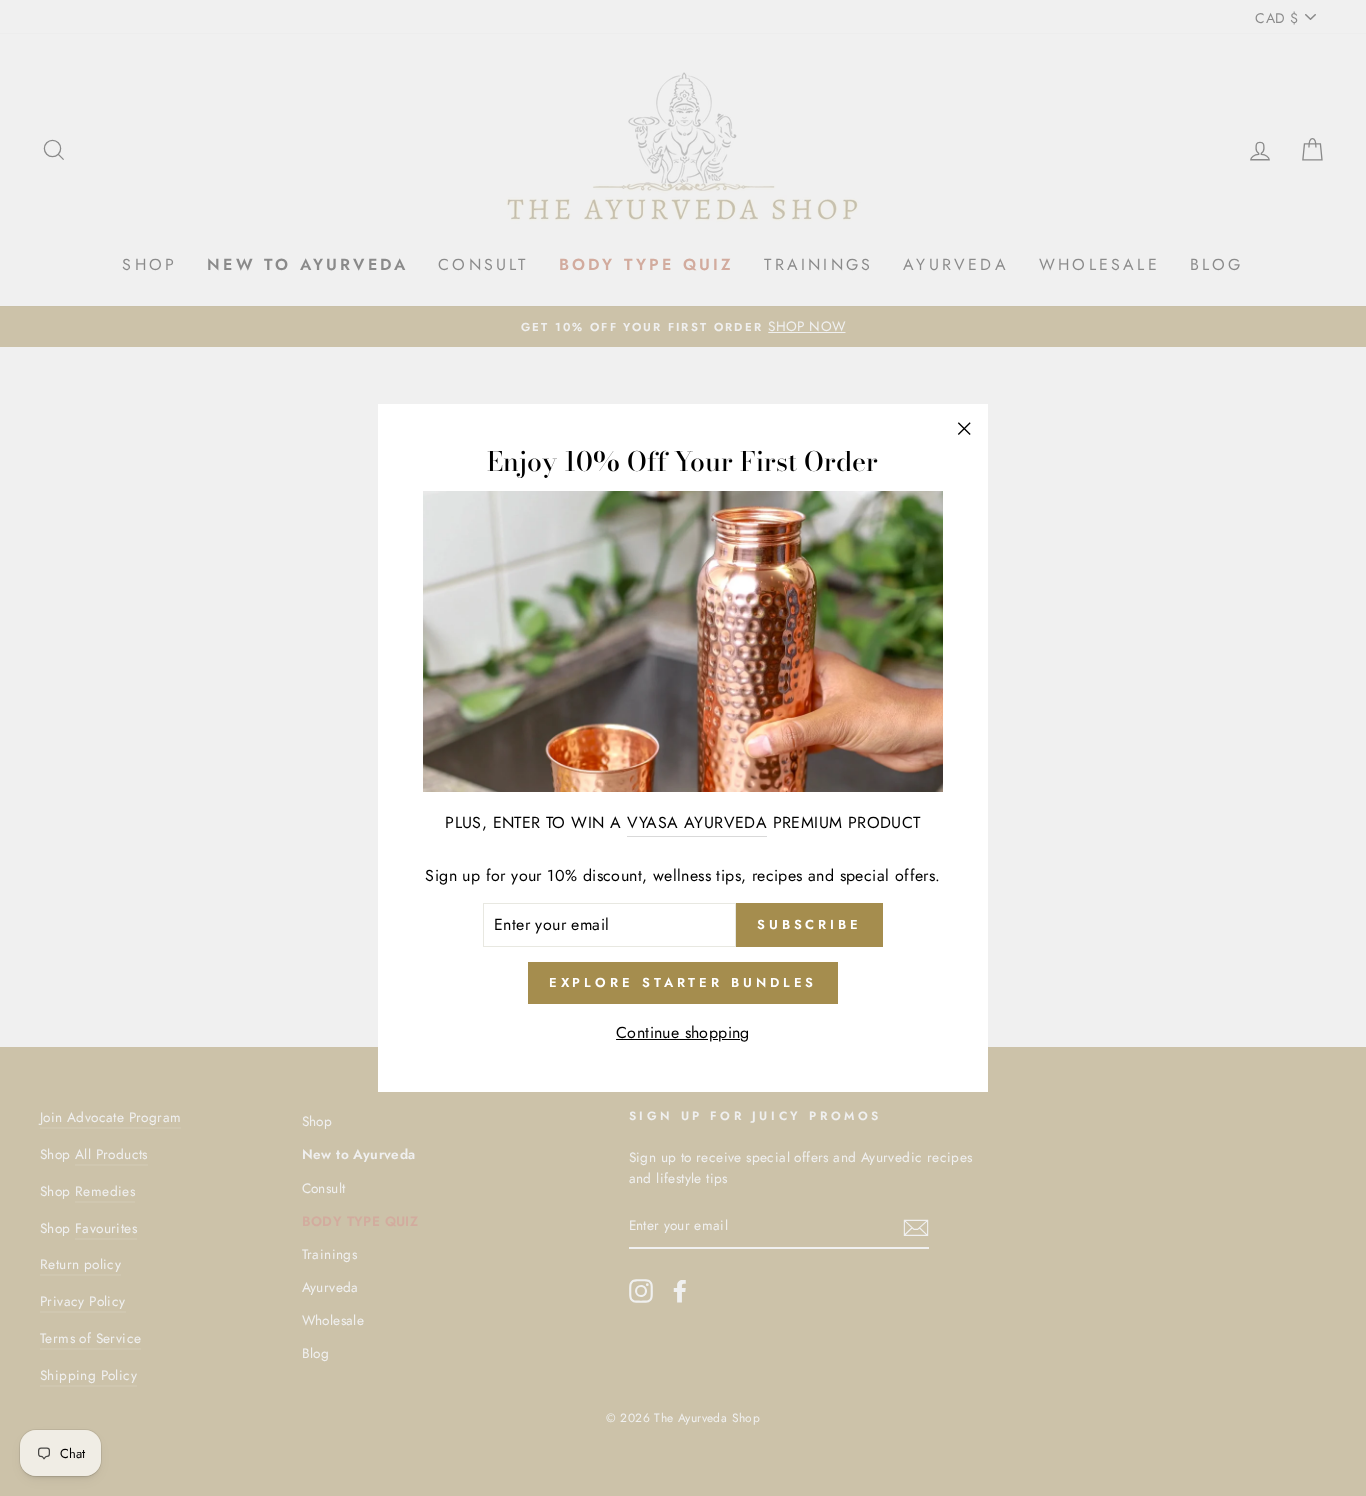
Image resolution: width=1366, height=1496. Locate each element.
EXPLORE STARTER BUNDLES (683, 982)
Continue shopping (683, 1032)
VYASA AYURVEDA (697, 822)
